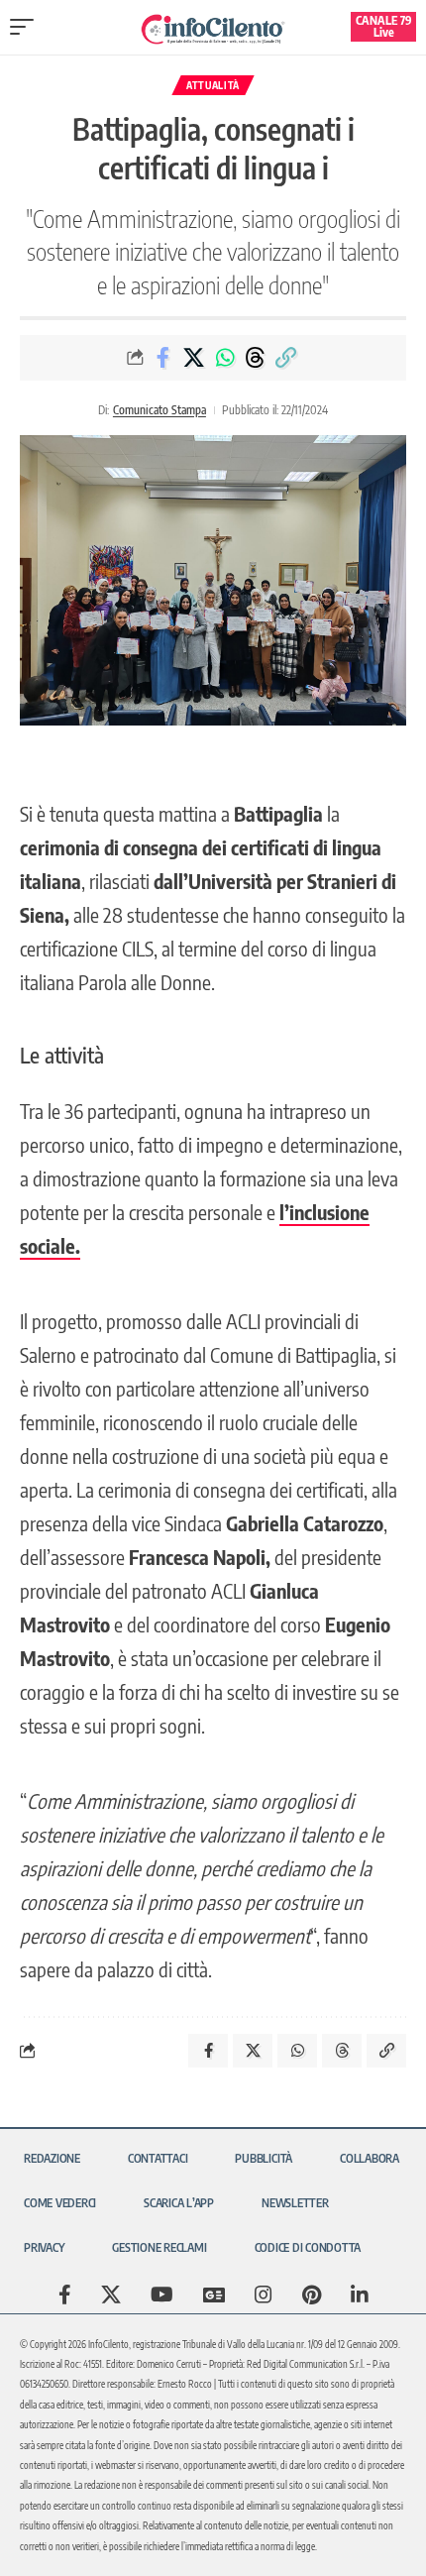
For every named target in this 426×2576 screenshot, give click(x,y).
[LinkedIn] (360, 2295)
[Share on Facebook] (163, 358)
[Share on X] (194, 358)
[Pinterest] (312, 2295)
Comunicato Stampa (160, 410)
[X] (111, 2295)
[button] (27, 27)
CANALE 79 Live (384, 26)
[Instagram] (264, 2295)
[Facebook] (65, 2295)
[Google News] (214, 2295)
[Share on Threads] (256, 358)
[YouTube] (162, 2295)
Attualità (213, 85)
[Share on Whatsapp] (225, 358)
